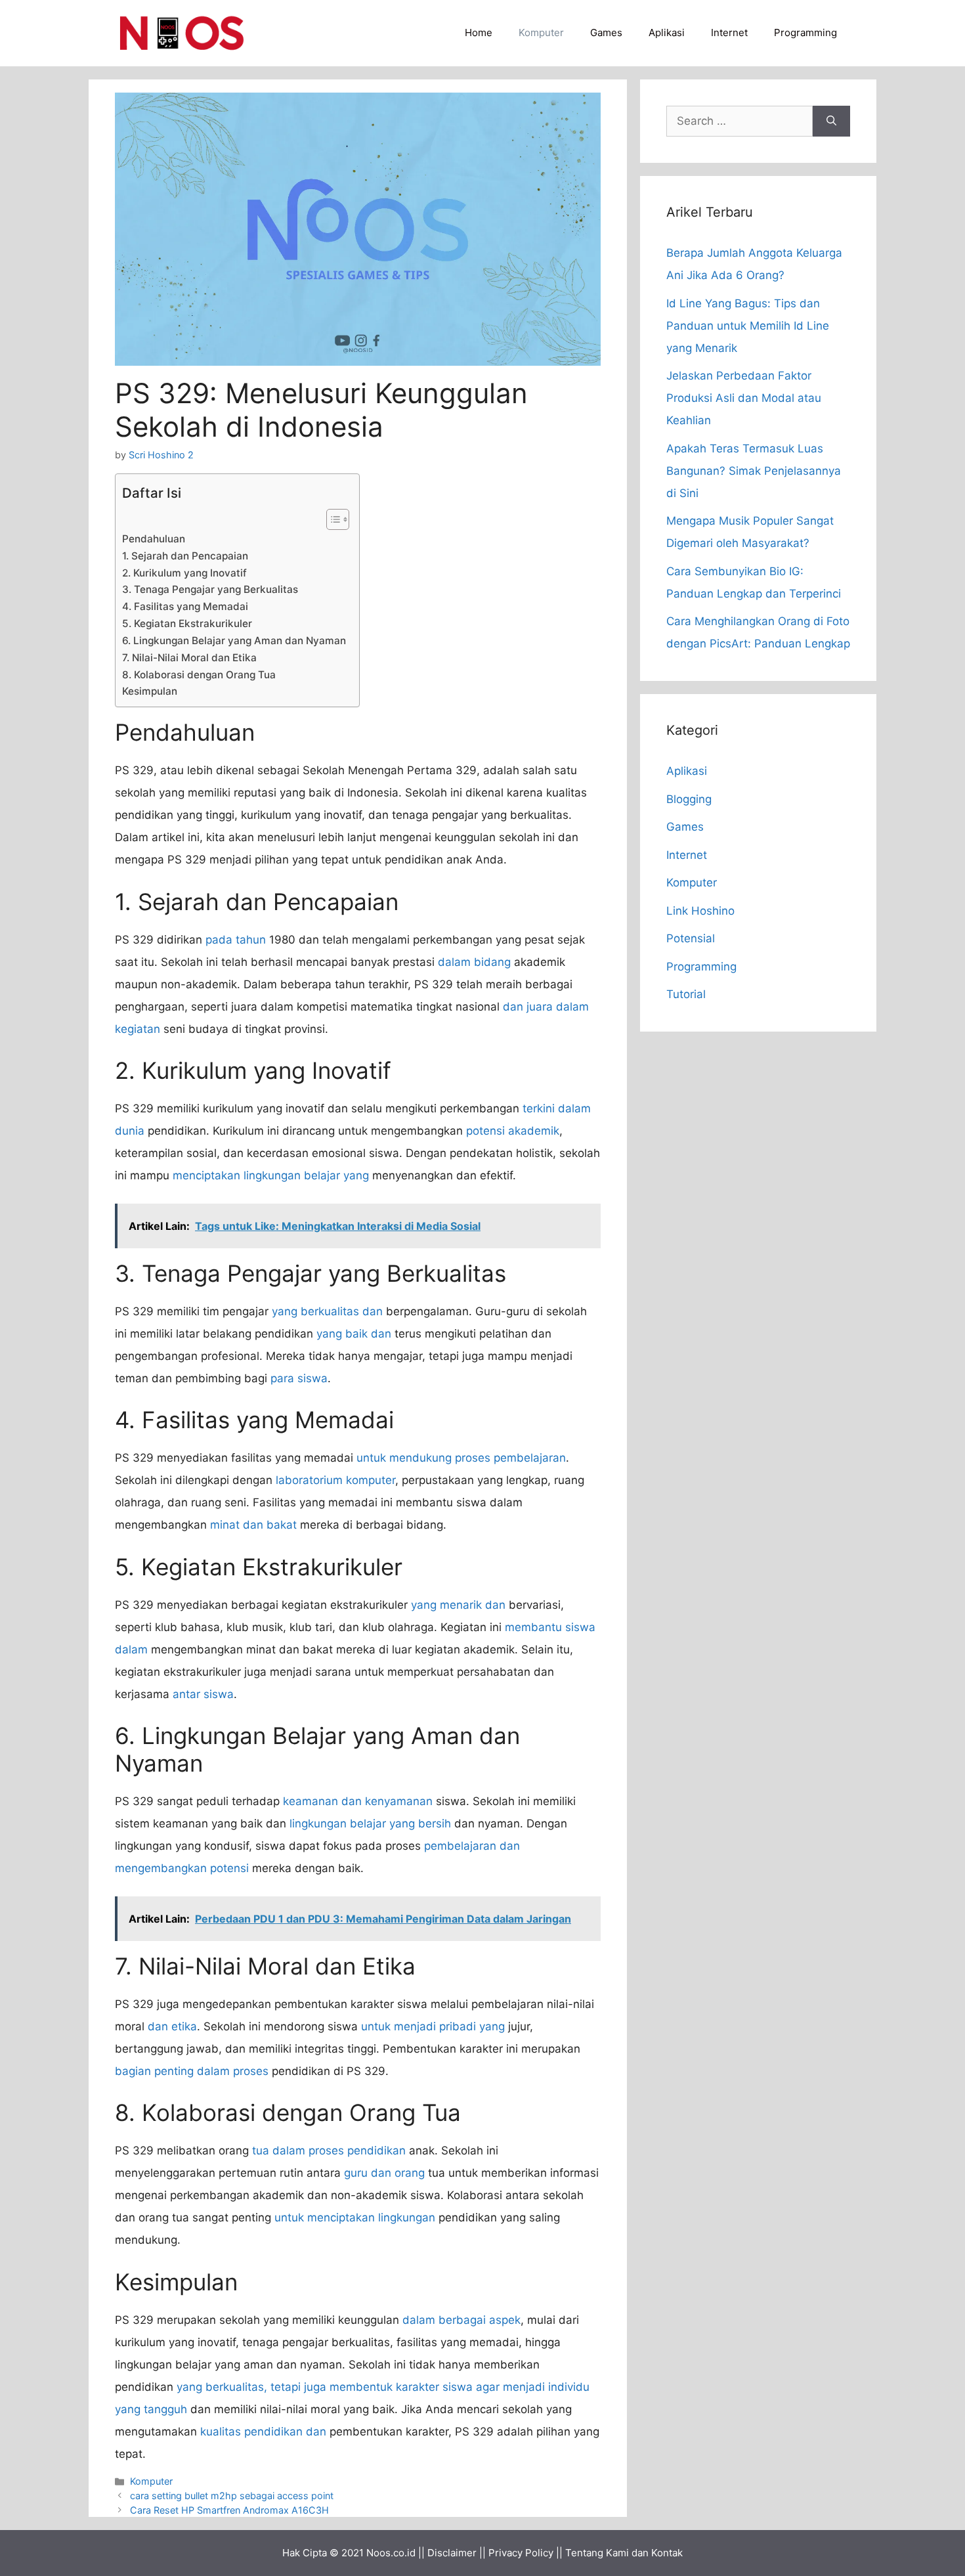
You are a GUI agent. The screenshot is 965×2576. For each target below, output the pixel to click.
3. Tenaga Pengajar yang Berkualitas (210, 589)
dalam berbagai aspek (461, 2320)
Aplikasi (667, 33)
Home (479, 33)
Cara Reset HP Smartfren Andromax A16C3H (229, 2510)
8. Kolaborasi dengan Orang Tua (199, 675)
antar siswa (203, 1694)
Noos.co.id (391, 2553)
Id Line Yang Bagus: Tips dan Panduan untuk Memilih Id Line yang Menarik (748, 326)
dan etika (172, 2026)
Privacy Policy (521, 2553)
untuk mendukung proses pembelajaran (461, 1458)
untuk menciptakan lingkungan (355, 2217)
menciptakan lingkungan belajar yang (271, 1175)
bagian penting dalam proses (192, 2071)
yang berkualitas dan (327, 1311)
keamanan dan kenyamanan (358, 1801)
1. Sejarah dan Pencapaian (185, 556)
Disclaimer (452, 2553)
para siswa (299, 1378)
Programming (805, 33)
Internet (729, 33)
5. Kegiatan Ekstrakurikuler (187, 623)
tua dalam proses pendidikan (329, 2150)
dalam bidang (474, 962)
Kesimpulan (150, 691)
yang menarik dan (458, 1605)
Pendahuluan (154, 539)
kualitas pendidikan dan (263, 2432)
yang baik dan (354, 1334)
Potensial (691, 938)
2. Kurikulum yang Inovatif (184, 573)
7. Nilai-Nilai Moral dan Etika (189, 658)
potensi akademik (513, 1131)
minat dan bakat (253, 1525)
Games (606, 33)
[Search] (831, 121)
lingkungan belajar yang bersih (370, 1823)
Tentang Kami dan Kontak (624, 2553)
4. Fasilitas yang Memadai (185, 606)
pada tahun (236, 940)
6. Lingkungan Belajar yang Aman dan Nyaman (234, 641)
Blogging (689, 799)
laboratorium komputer (335, 1480)
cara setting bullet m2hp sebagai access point (232, 2496)
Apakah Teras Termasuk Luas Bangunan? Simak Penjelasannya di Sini (754, 471)
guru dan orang (384, 2173)
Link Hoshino (700, 911)
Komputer (541, 33)
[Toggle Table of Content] (331, 519)
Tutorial (686, 994)
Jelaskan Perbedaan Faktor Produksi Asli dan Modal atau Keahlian (744, 398)
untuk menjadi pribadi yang (433, 2026)
